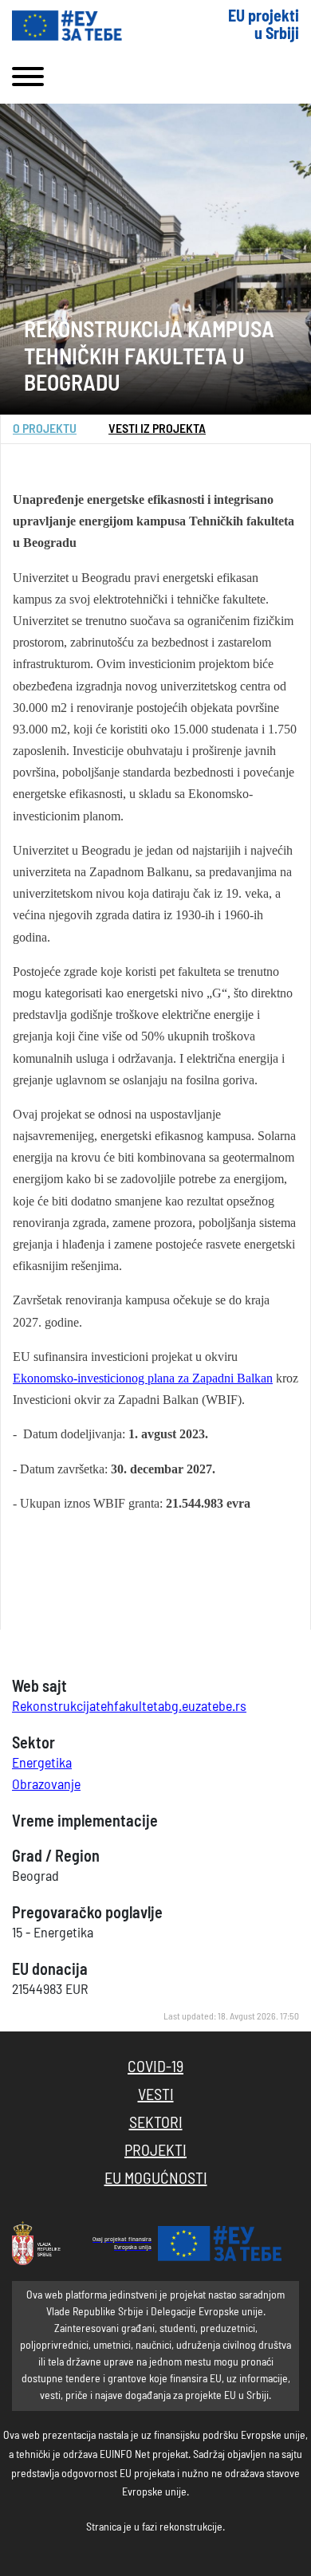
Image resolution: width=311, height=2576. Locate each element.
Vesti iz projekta (157, 429)
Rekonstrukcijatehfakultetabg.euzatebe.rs (129, 1707)
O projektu (45, 429)
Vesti (156, 2095)
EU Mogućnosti (156, 2179)
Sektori (156, 2123)
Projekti (155, 2151)
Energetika (42, 1764)
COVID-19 (155, 2067)
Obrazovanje (46, 1785)
